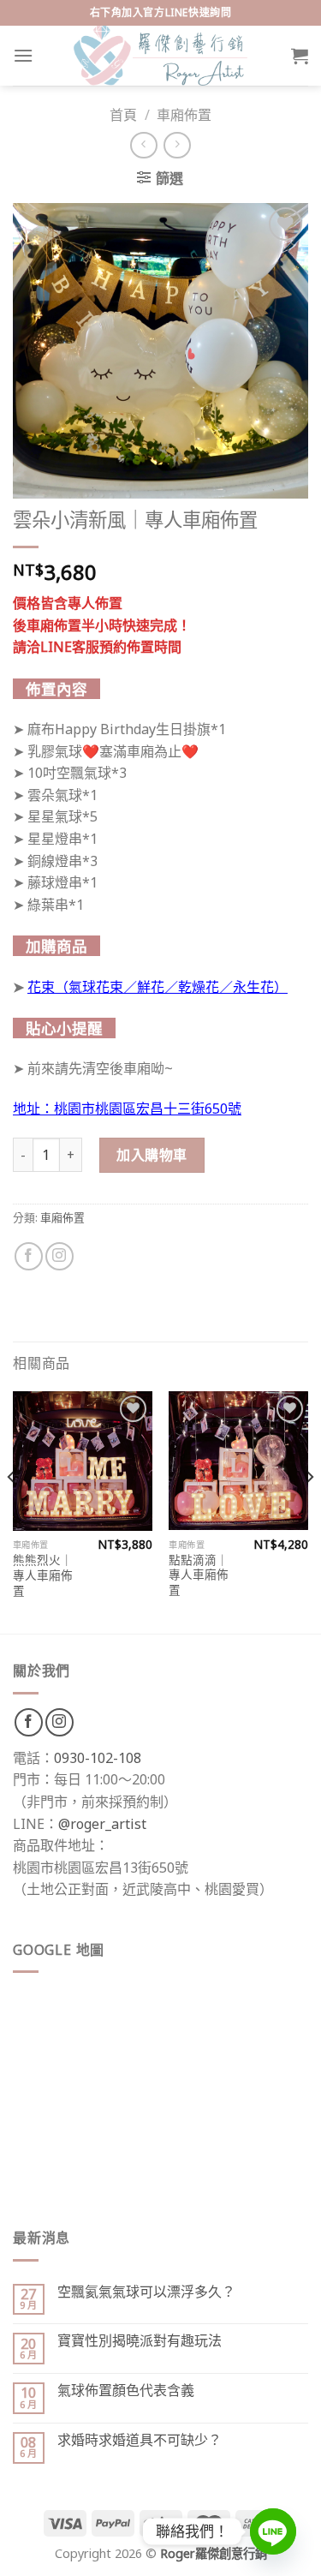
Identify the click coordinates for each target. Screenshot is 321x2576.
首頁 (123, 115)
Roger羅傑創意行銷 (214, 2553)
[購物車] (300, 56)
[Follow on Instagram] (59, 1256)
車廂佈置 (184, 115)
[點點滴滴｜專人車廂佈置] (238, 1461)
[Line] (273, 2531)
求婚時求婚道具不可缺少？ (140, 2440)
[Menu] (23, 55)
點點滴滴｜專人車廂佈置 (199, 1575)
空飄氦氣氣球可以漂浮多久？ (146, 2292)
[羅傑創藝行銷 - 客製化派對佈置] (161, 56)
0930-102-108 (98, 1758)
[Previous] (12, 1511)
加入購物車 (152, 1155)
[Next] (309, 1511)
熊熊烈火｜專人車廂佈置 (43, 1575)
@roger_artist (102, 1824)
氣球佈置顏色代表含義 (126, 2391)
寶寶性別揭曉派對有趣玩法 (140, 2341)
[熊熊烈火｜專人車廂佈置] (83, 1461)
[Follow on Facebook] (29, 1256)
